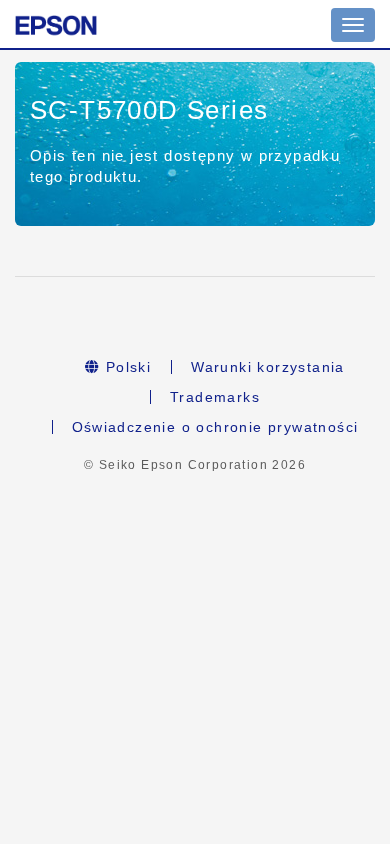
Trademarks (215, 397)
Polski (125, 367)
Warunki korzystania (268, 367)
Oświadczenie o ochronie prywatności (215, 427)
